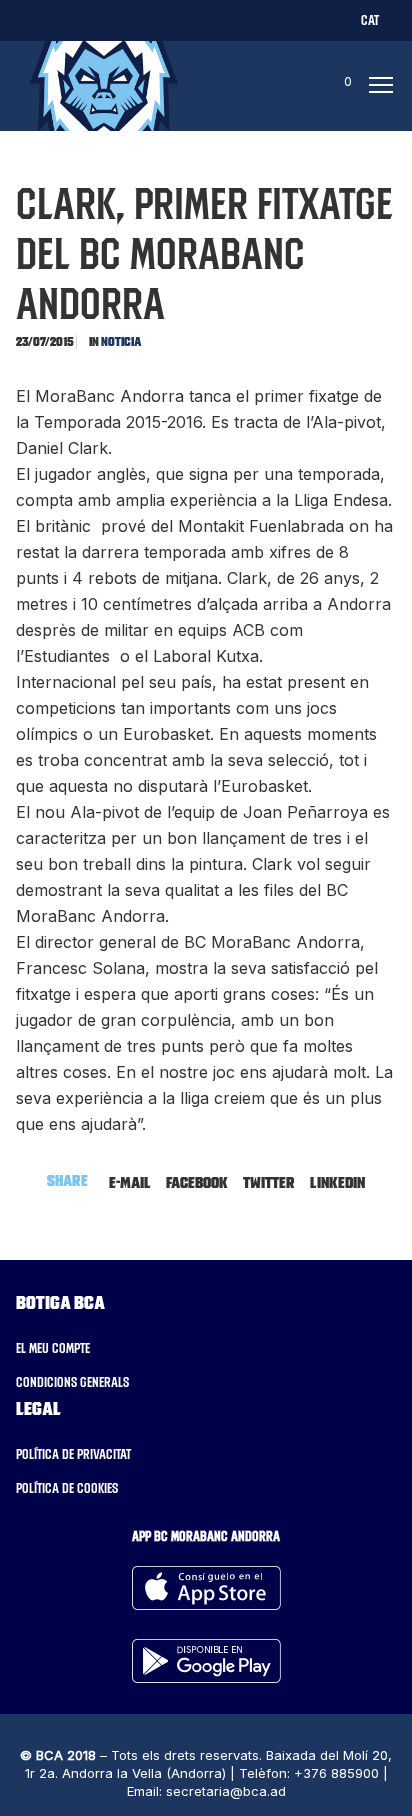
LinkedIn (337, 1182)
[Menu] (375, 86)
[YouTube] (196, 19)
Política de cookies (67, 1488)
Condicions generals (72, 1382)
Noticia (121, 341)
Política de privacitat (73, 1454)
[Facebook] (60, 19)
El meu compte (53, 1348)
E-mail (130, 1182)
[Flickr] (162, 19)
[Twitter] (26, 19)
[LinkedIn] (128, 19)
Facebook (197, 1182)
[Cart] (329, 86)
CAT (370, 20)
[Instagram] (94, 19)
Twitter (269, 1182)
